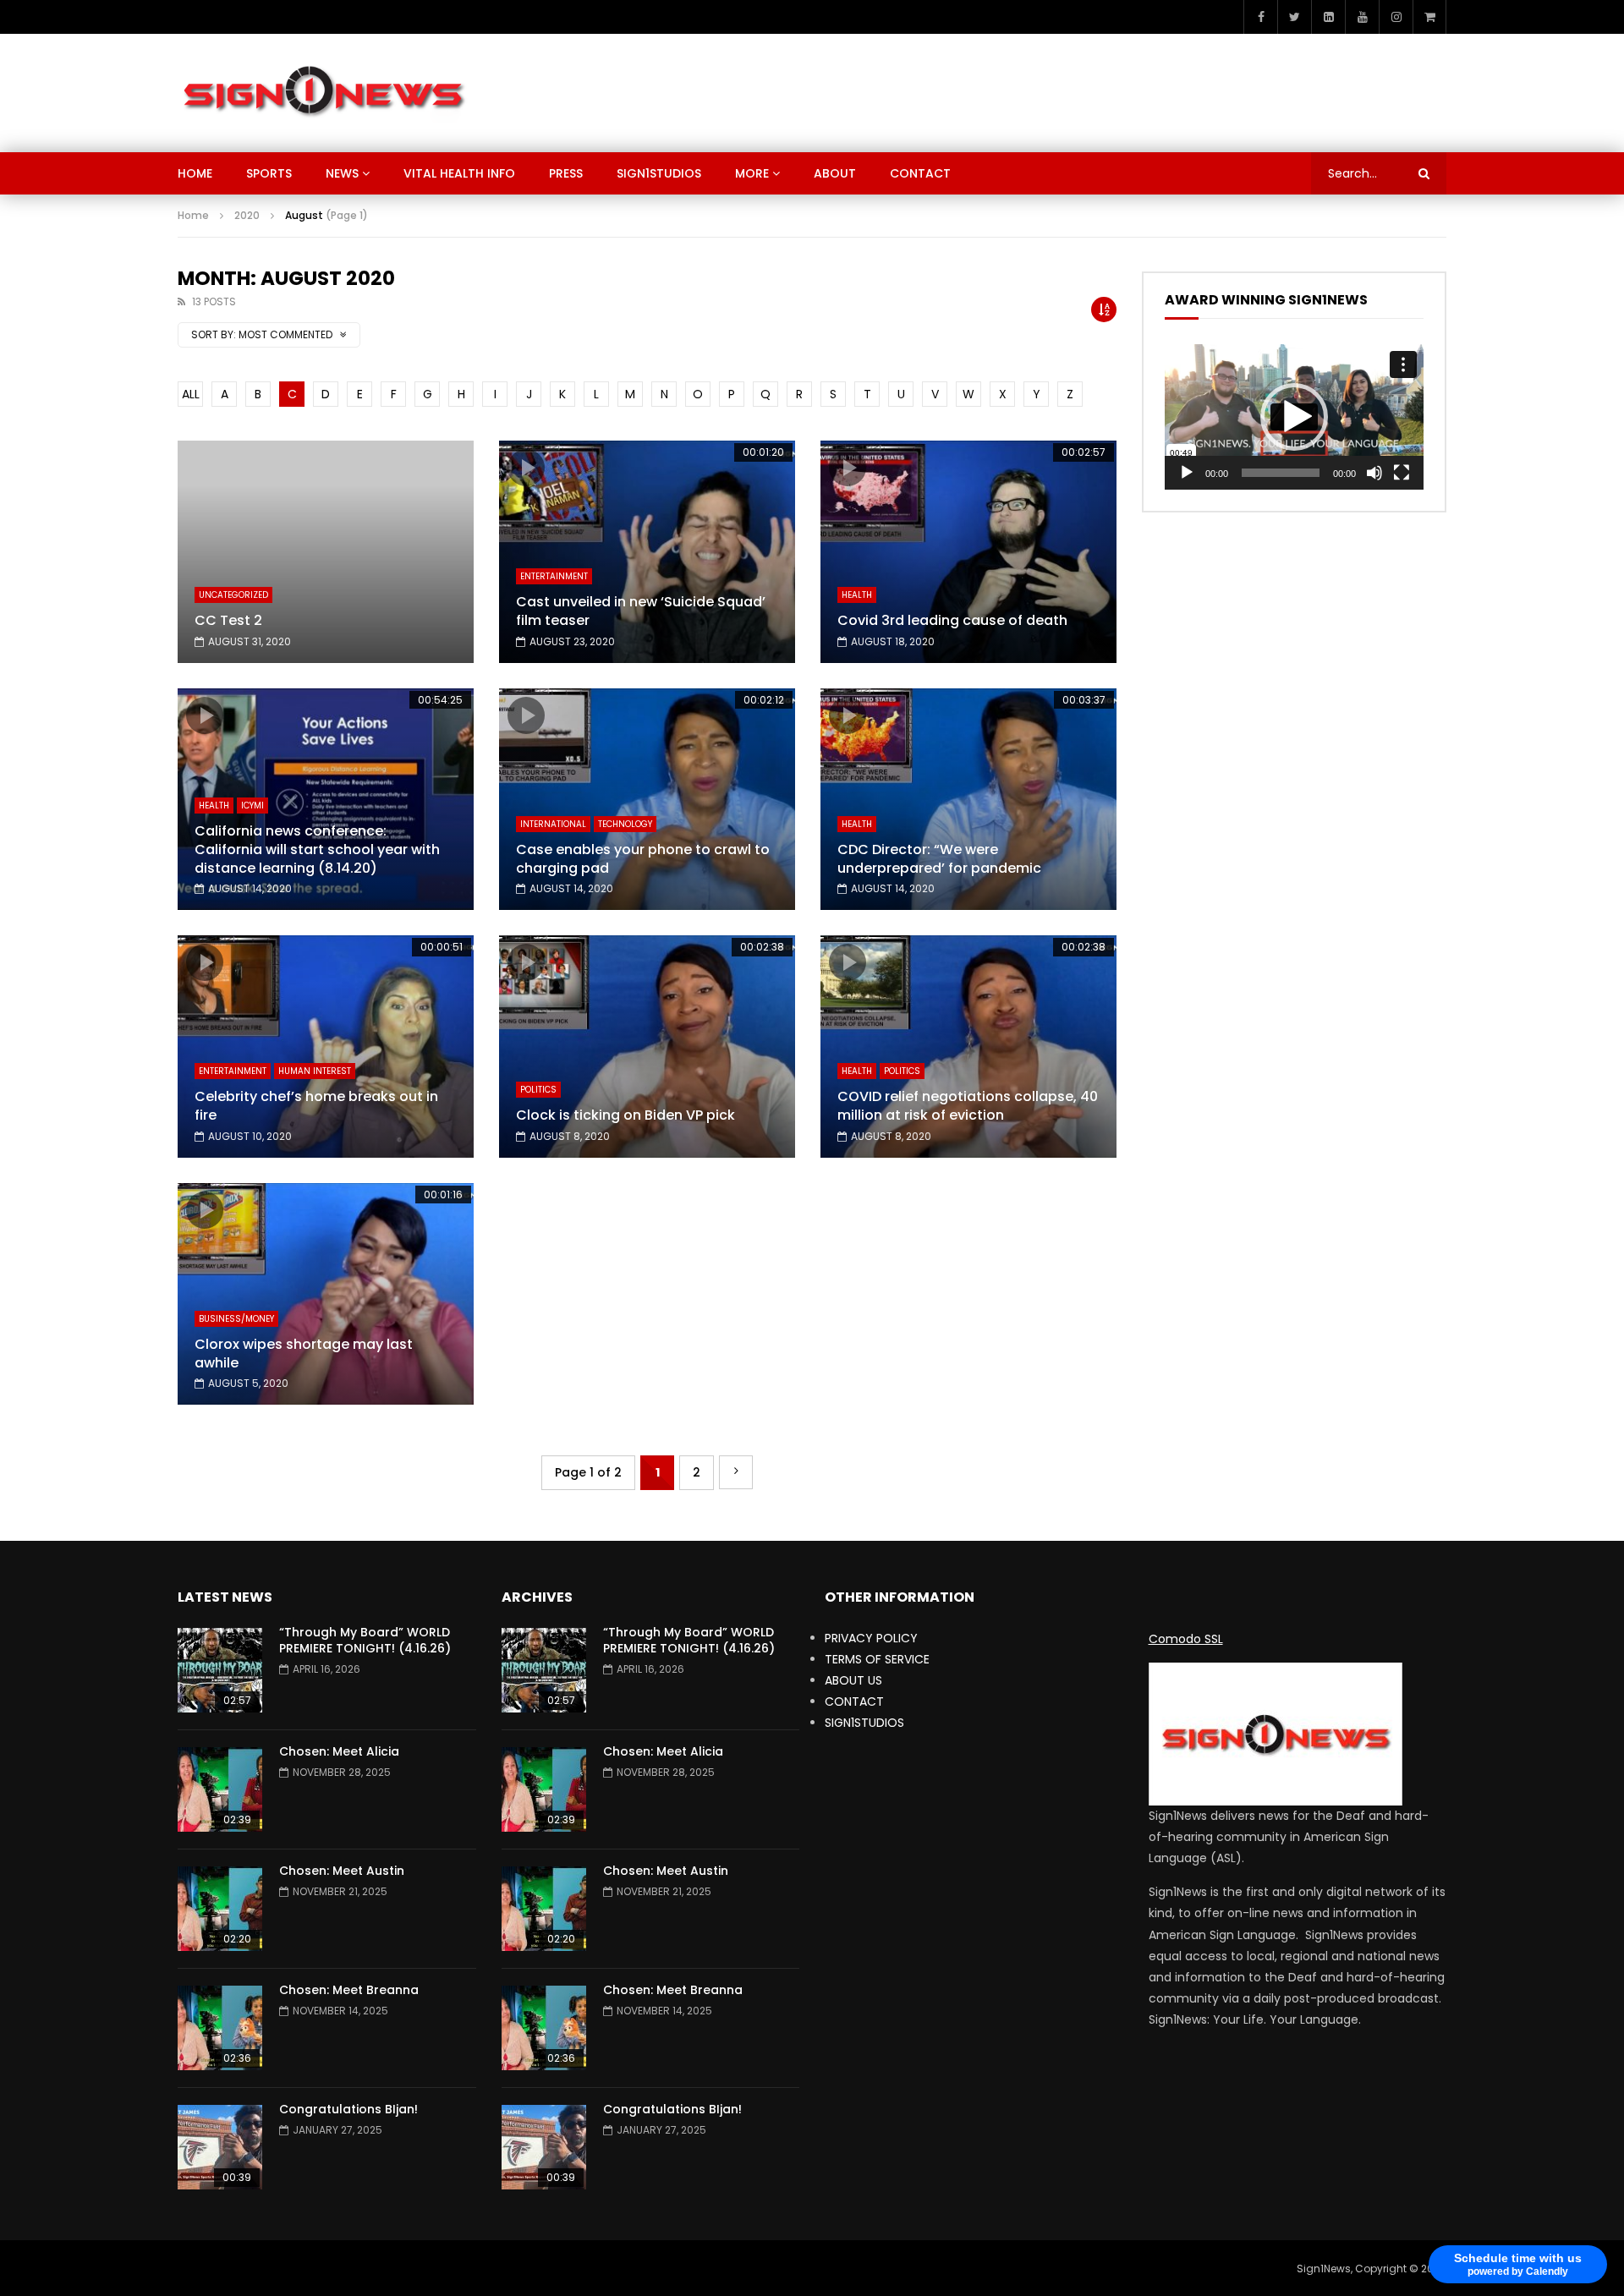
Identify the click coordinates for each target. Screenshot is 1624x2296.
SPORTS (269, 173)
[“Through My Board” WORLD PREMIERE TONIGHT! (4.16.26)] (220, 1670)
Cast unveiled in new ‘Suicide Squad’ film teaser (641, 611)
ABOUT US (853, 1680)
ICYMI (252, 806)
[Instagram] (1396, 17)
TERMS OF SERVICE (877, 1659)
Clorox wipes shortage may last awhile (304, 1353)
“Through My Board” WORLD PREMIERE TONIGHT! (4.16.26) (365, 1640)
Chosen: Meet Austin (342, 1871)
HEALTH (857, 595)
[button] (1294, 417)
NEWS (342, 173)
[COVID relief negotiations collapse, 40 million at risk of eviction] (968, 1047)
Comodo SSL (1186, 1639)
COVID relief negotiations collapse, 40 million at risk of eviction (968, 1106)
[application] (1294, 417)
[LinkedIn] (1328, 17)
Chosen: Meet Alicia (339, 1751)
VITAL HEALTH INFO (459, 173)
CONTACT (920, 173)
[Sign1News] (323, 93)
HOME (195, 173)
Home (193, 215)
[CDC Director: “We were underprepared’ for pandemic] (968, 800)
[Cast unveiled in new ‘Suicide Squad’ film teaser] (647, 552)
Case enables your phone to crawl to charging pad (643, 859)
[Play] (1187, 473)
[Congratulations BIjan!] (220, 2147)
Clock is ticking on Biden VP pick (625, 1115)
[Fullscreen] (1402, 473)
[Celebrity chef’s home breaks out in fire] (326, 1047)
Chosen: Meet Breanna (349, 1990)
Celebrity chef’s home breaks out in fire (316, 1106)
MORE (752, 173)
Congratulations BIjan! (348, 2109)
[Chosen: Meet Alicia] (220, 1789)
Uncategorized (233, 595)
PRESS (566, 173)
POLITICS (538, 1090)
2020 (247, 215)
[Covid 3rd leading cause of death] (968, 552)
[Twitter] (1294, 17)
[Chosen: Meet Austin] (220, 1909)
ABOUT (835, 173)
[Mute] (1374, 473)
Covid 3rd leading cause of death (952, 620)
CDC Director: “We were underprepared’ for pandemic (939, 859)
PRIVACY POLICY (871, 1638)
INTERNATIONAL (553, 824)
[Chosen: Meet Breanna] (220, 2028)
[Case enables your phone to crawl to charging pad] (647, 800)
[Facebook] (1260, 17)
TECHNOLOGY (625, 824)
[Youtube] (1362, 17)
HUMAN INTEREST (315, 1071)
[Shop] (1429, 17)
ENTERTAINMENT (554, 576)
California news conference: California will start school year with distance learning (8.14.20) (317, 849)
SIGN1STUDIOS (659, 173)
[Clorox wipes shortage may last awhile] (326, 1294)
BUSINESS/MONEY (236, 1319)
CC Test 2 (228, 620)
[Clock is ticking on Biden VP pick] (647, 1047)
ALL (191, 394)
